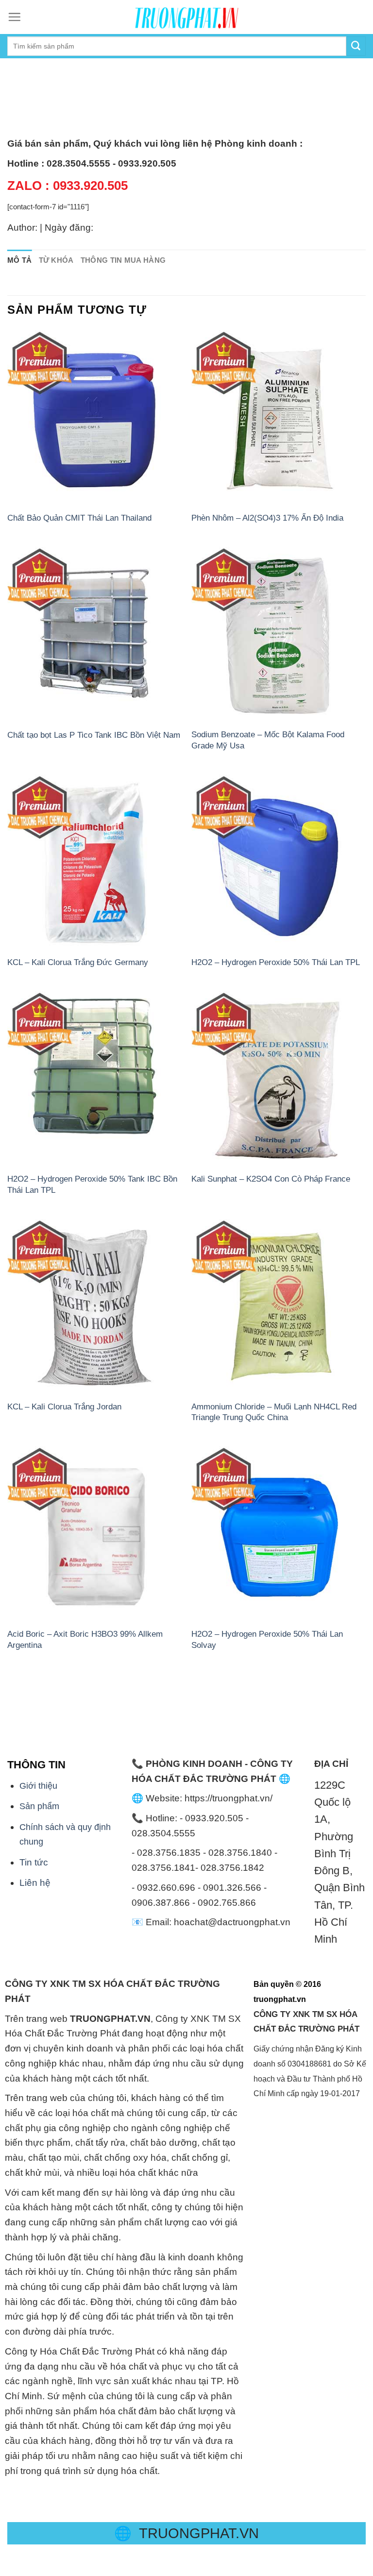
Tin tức (34, 1862)
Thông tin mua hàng (123, 260)
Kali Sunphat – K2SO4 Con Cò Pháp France (271, 1179)
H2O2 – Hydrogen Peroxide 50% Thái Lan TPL (276, 962)
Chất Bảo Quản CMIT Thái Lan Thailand (79, 518)
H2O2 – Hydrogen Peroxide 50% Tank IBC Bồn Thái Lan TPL (92, 1184)
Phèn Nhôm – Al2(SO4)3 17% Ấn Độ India (267, 518)
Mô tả (20, 260)
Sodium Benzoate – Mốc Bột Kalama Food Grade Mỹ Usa (268, 740)
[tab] (20, 261)
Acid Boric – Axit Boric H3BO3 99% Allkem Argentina (85, 1639)
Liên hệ (35, 1883)
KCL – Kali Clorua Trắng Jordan (64, 1407)
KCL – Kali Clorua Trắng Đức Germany (78, 962)
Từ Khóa (56, 260)
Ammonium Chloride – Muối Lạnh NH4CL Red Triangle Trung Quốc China (274, 1412)
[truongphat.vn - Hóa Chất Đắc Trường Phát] (186, 17)
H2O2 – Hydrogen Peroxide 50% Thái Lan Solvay (267, 1639)
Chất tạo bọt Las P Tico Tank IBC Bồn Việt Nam (94, 735)
